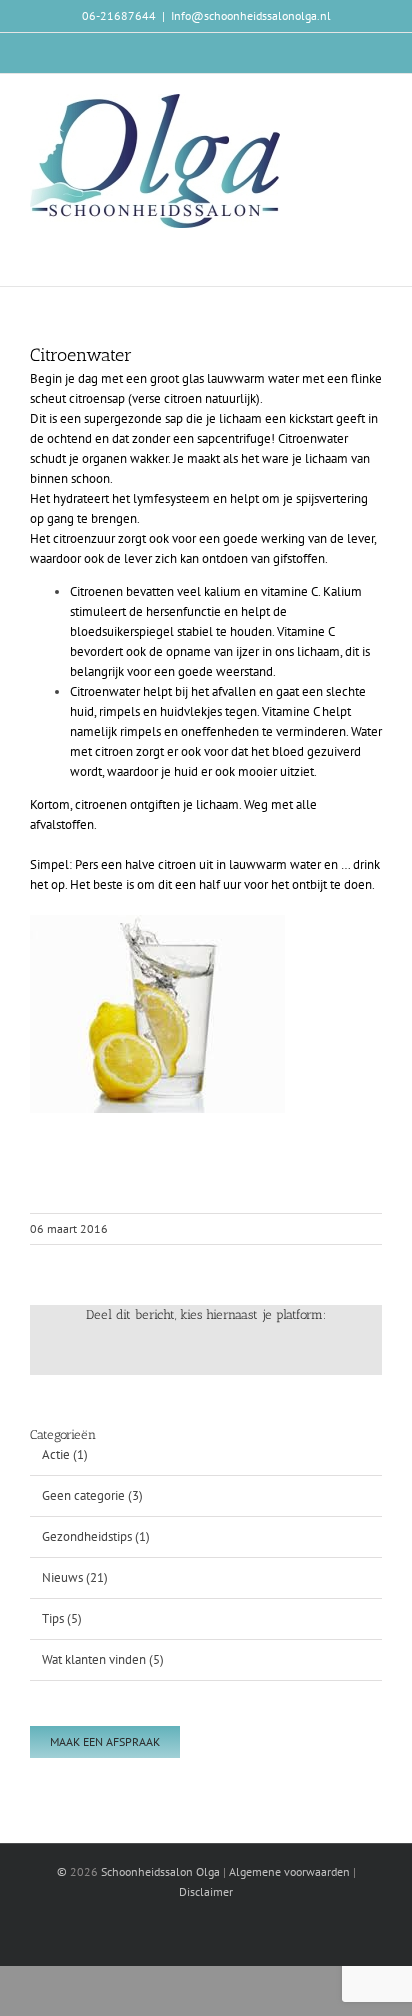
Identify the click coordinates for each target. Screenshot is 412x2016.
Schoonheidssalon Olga (160, 1871)
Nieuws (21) (75, 1577)
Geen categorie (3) (92, 1495)
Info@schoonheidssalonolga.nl (251, 15)
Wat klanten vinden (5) (103, 1659)
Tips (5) (62, 1618)
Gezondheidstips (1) (96, 1536)
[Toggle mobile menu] (374, 104)
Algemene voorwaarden (289, 1871)
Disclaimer (206, 1891)
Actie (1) (65, 1454)
